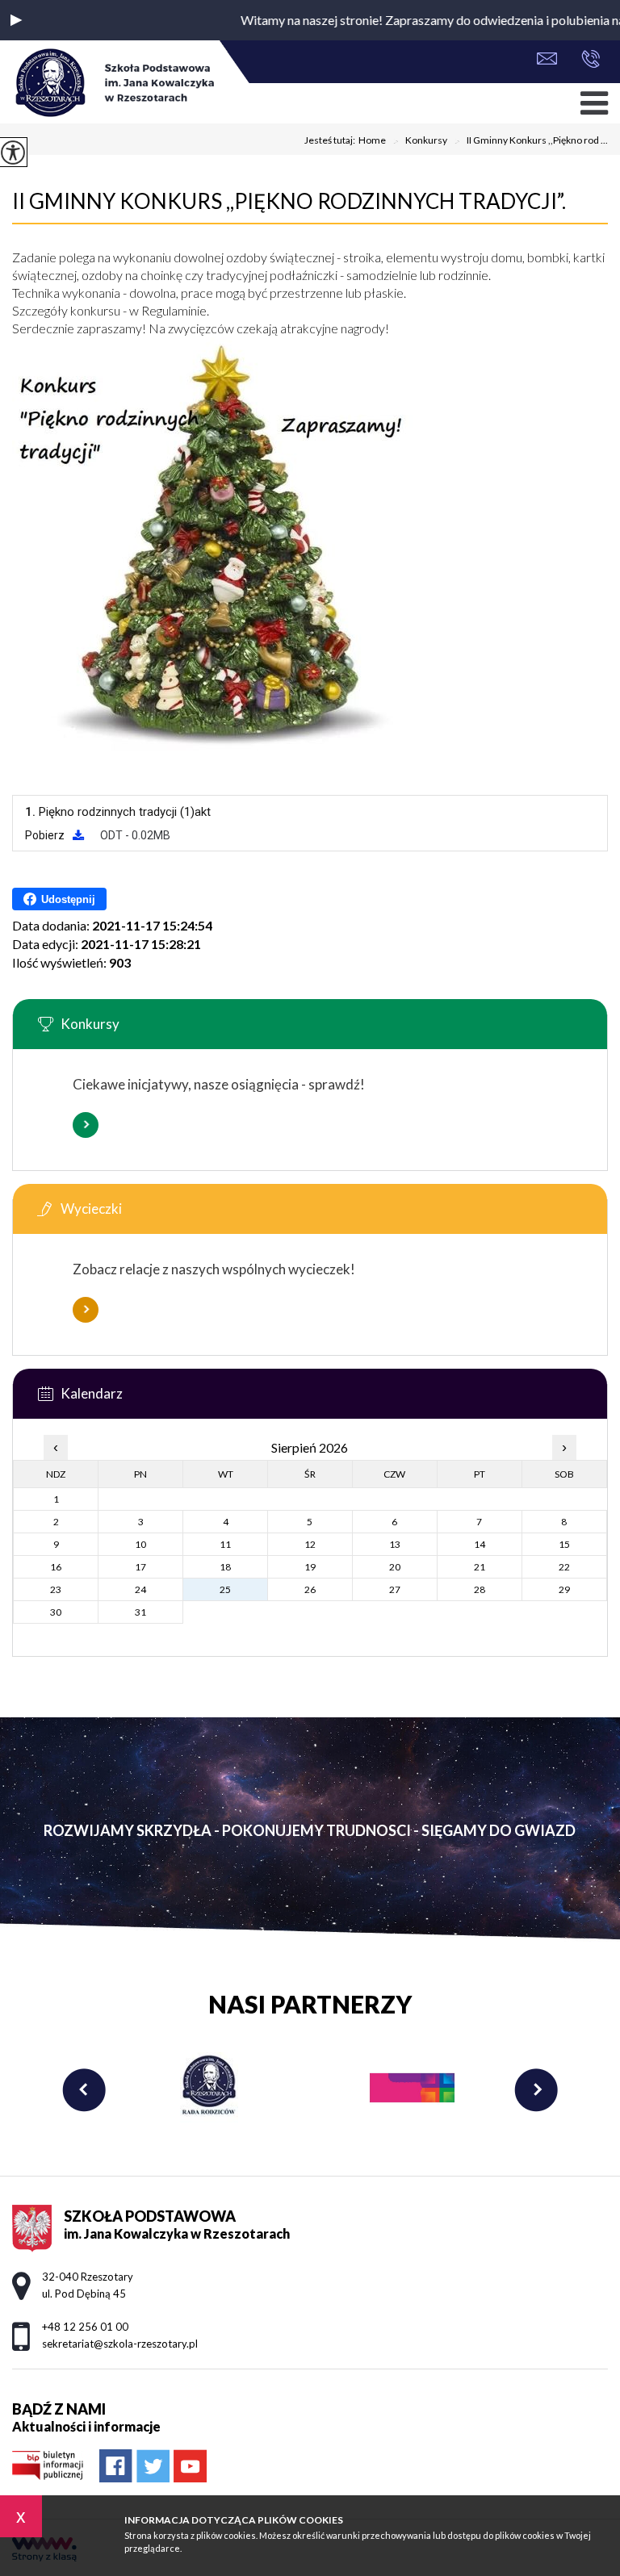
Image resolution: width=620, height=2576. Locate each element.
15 (564, 1544)
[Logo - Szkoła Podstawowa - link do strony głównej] (113, 84)
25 (225, 1589)
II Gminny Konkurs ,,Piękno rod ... (531, 141)
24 (140, 1589)
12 (310, 1544)
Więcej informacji (86, 1125)
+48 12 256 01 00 (586, 60)
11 (225, 1544)
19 (310, 1567)
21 (480, 1567)
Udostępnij (68, 899)
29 (564, 1589)
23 (56, 1589)
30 (56, 1612)
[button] (16, 20)
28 (480, 1589)
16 (56, 1567)
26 (310, 1589)
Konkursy (420, 141)
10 (140, 1544)
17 (140, 1567)
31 (140, 1612)
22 (564, 1567)
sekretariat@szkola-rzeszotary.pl (551, 60)
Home (372, 140)
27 (395, 1589)
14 (480, 1544)
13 (395, 1544)
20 (395, 1567)
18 (225, 1567)
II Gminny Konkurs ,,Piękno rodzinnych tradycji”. (289, 201)
